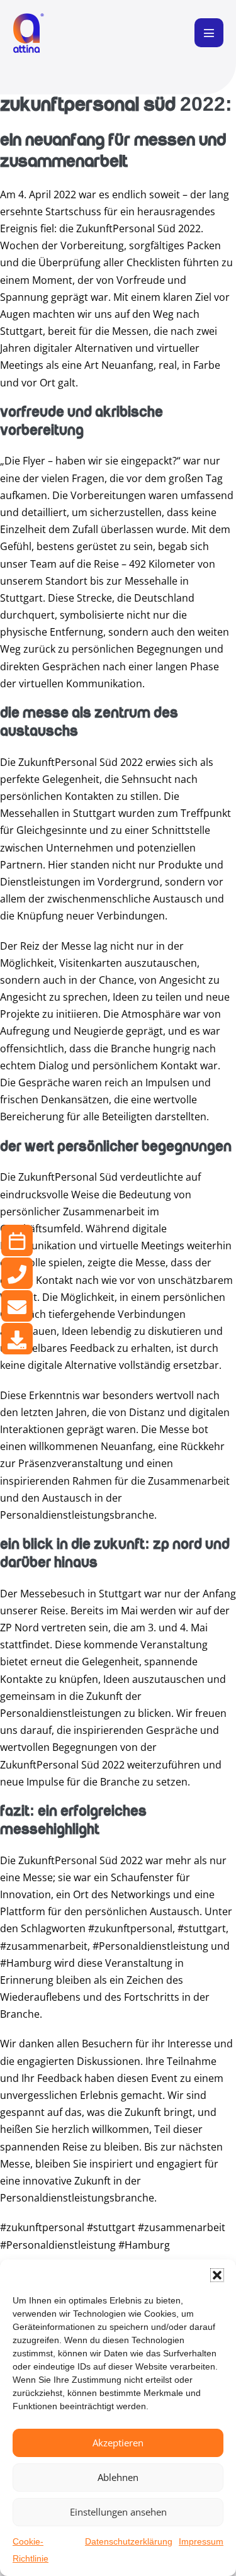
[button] (217, 2275)
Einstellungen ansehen (118, 2512)
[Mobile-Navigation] (209, 33)
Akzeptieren (118, 2443)
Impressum (201, 2541)
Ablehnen (118, 2477)
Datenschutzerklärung (129, 2541)
